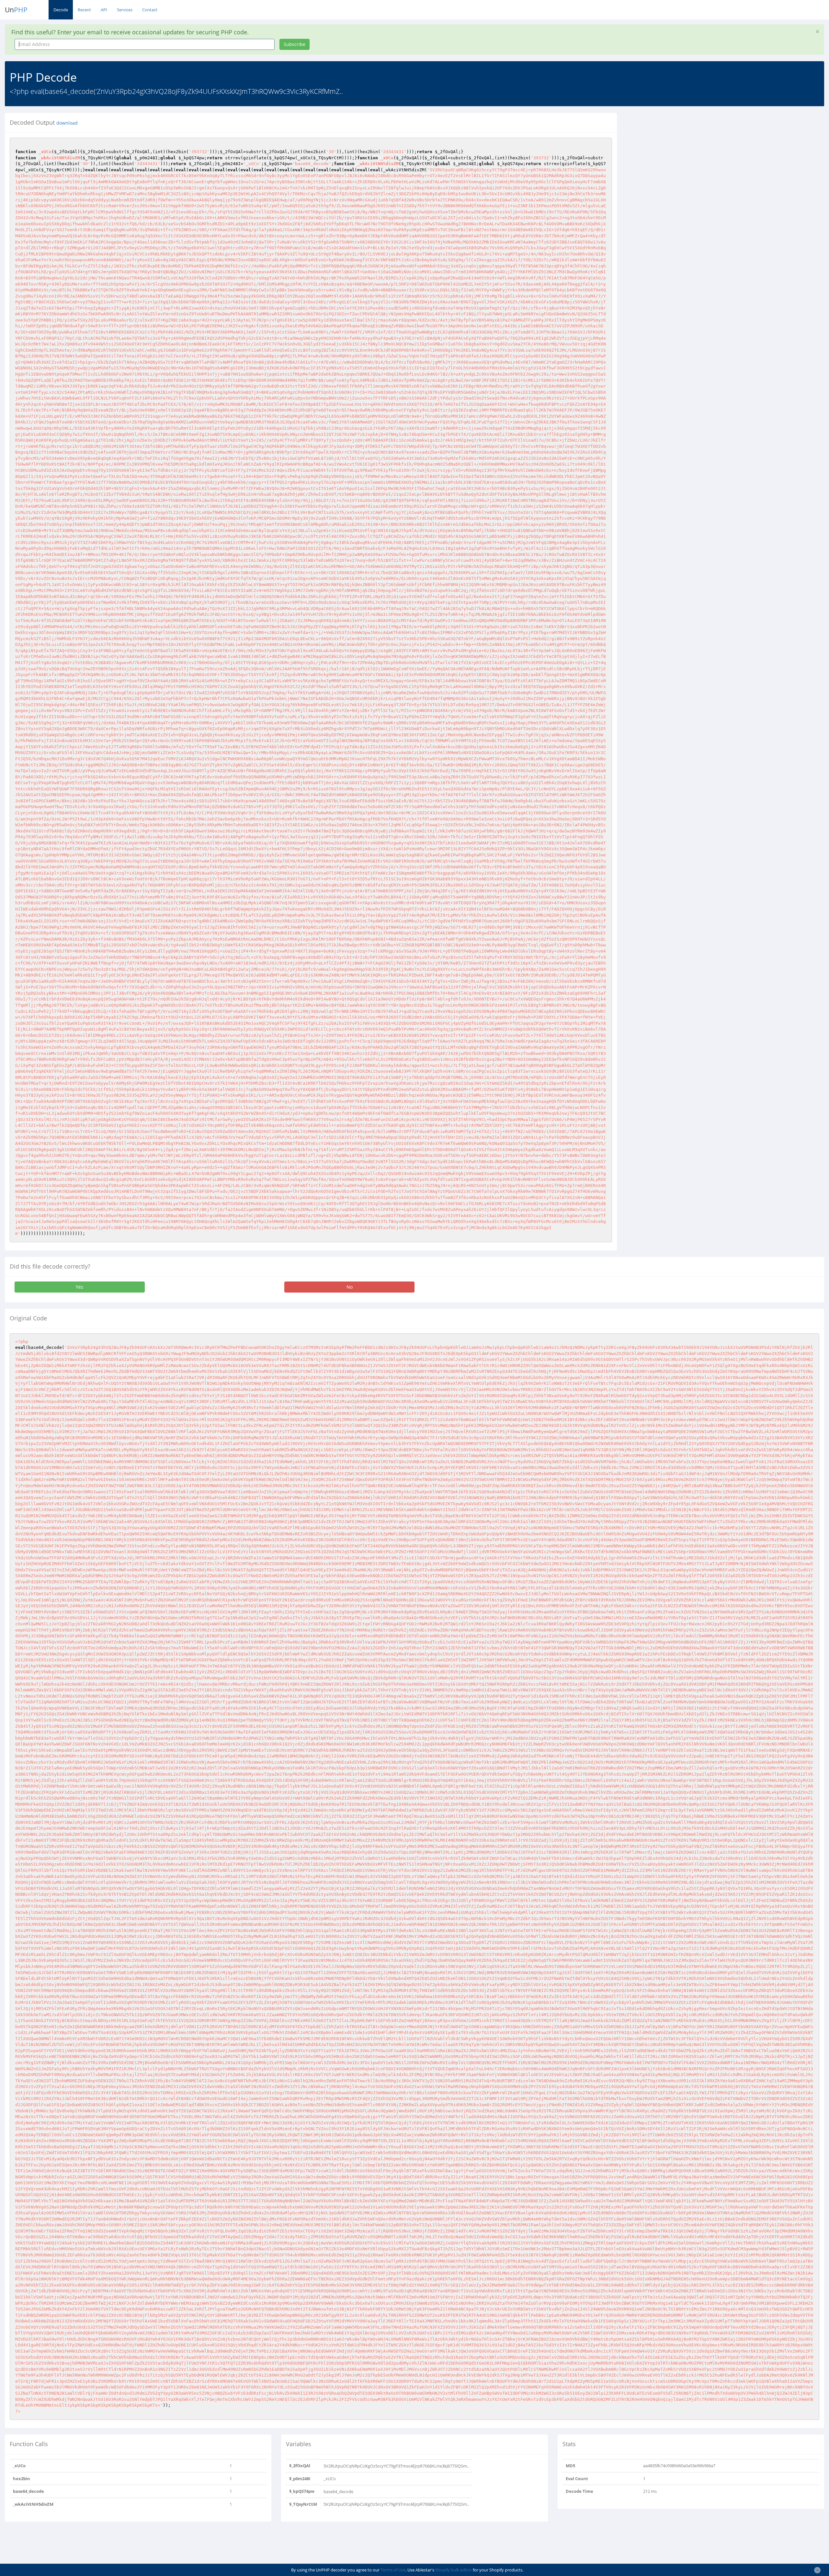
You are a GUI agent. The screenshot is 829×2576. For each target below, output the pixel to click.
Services (125, 10)
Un (16, 10)
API (104, 10)
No (350, 1287)
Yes (79, 1287)
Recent (84, 10)
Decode (61, 10)
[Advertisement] (681, 158)
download (67, 123)
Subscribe (295, 44)
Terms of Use (393, 2570)
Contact (150, 10)
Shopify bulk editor (454, 2570)
